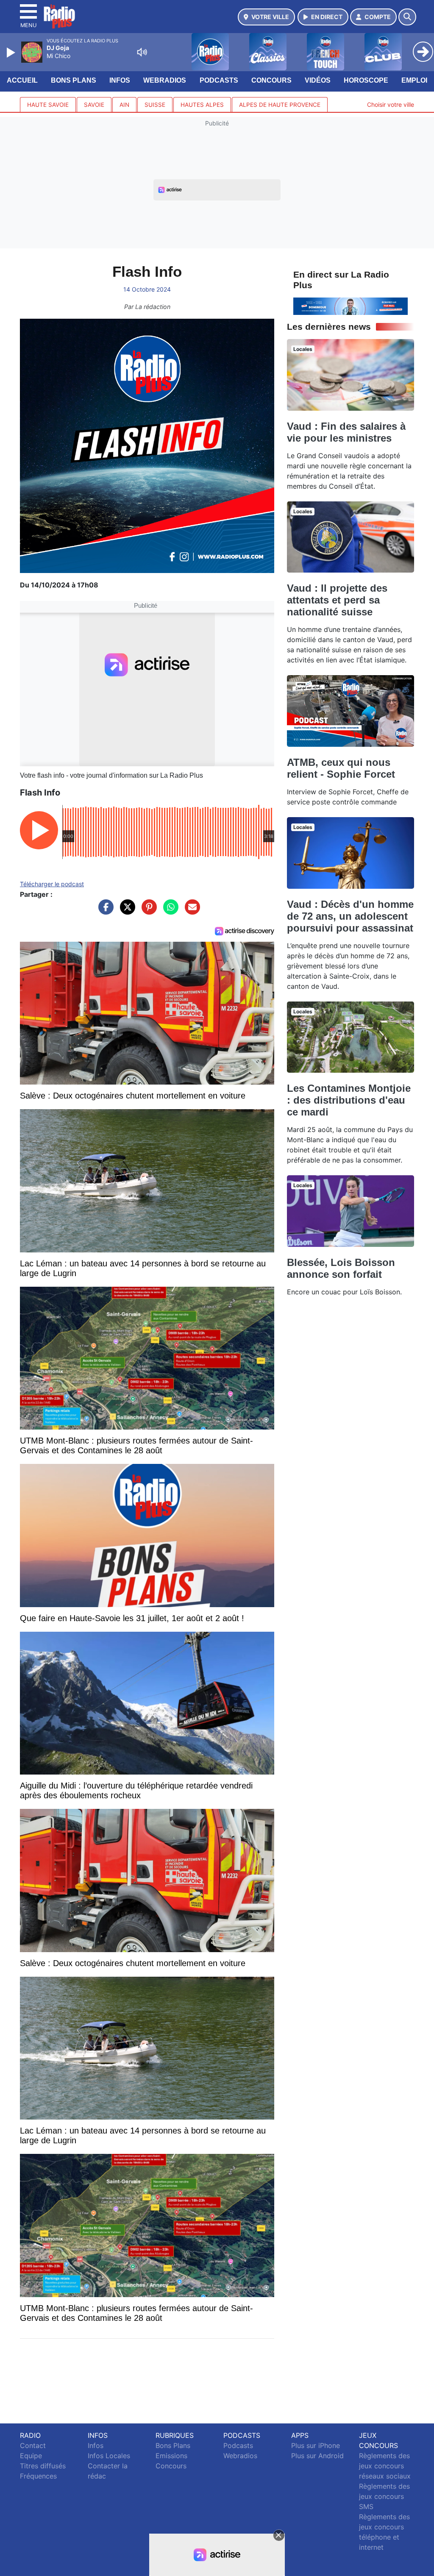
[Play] (12, 53)
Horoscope (366, 80)
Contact (33, 2445)
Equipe (31, 2456)
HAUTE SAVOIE (48, 105)
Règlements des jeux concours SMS (384, 2496)
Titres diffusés (43, 2466)
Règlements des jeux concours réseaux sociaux (385, 2466)
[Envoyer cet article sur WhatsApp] (169, 911)
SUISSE (155, 105)
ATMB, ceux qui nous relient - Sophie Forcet (341, 768)
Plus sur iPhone (316, 2445)
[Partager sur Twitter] (125, 911)
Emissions (171, 2456)
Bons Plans (74, 80)
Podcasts (219, 80)
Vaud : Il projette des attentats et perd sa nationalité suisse (337, 600)
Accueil (22, 80)
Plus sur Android (317, 2456)
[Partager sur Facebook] (104, 911)
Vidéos (318, 80)
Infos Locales (109, 2456)
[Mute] (142, 52)
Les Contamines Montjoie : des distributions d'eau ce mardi (349, 1100)
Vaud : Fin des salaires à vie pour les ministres (346, 432)
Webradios (165, 80)
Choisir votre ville (391, 104)
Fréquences (38, 2476)
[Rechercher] (407, 17)
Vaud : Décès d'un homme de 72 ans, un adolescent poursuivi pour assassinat (350, 916)
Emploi (414, 80)
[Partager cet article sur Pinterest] (147, 911)
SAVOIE (94, 105)
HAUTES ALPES (202, 105)
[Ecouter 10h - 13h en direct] (351, 306)
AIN (124, 105)
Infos (120, 80)
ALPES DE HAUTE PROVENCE (280, 105)
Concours (271, 80)
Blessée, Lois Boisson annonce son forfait (341, 1268)
